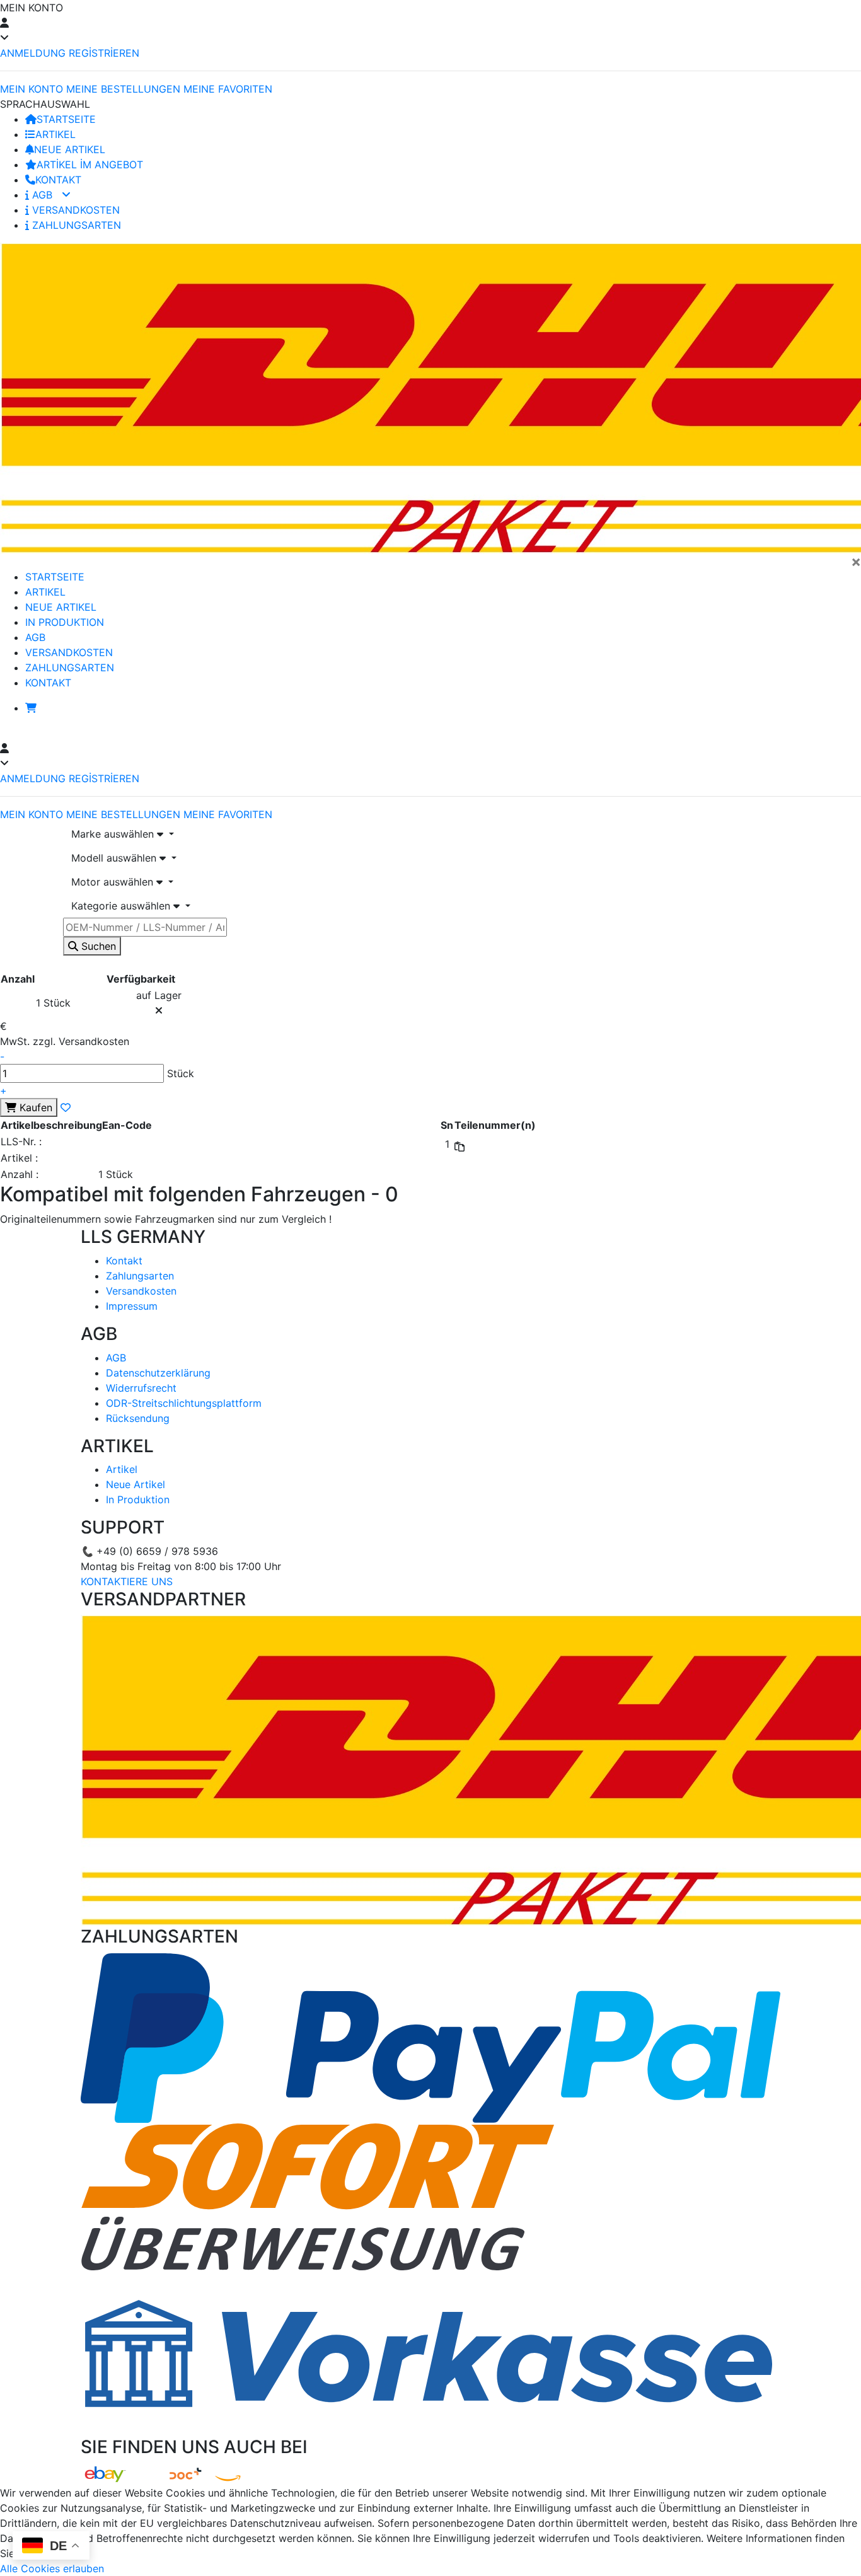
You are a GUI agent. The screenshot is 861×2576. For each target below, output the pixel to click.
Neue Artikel (136, 1484)
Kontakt (124, 1261)
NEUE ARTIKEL (70, 149)
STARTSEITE (66, 119)
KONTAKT (58, 180)
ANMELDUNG (33, 53)
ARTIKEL (55, 134)
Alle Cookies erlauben (52, 2568)
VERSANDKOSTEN (74, 210)
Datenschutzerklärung (158, 1373)
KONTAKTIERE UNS (127, 1581)
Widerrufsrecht (141, 1388)
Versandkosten (141, 1291)
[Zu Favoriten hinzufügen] (66, 1107)
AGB (42, 195)
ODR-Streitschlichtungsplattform (184, 1403)
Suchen (97, 946)
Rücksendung (138, 1418)
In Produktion (138, 1499)
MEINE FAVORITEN (228, 89)
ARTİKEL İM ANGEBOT (90, 165)
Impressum (132, 1306)
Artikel (122, 1469)
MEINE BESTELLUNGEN (123, 89)
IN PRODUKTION (65, 622)
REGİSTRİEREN (104, 53)
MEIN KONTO (32, 89)
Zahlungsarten (140, 1276)
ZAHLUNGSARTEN (75, 225)
